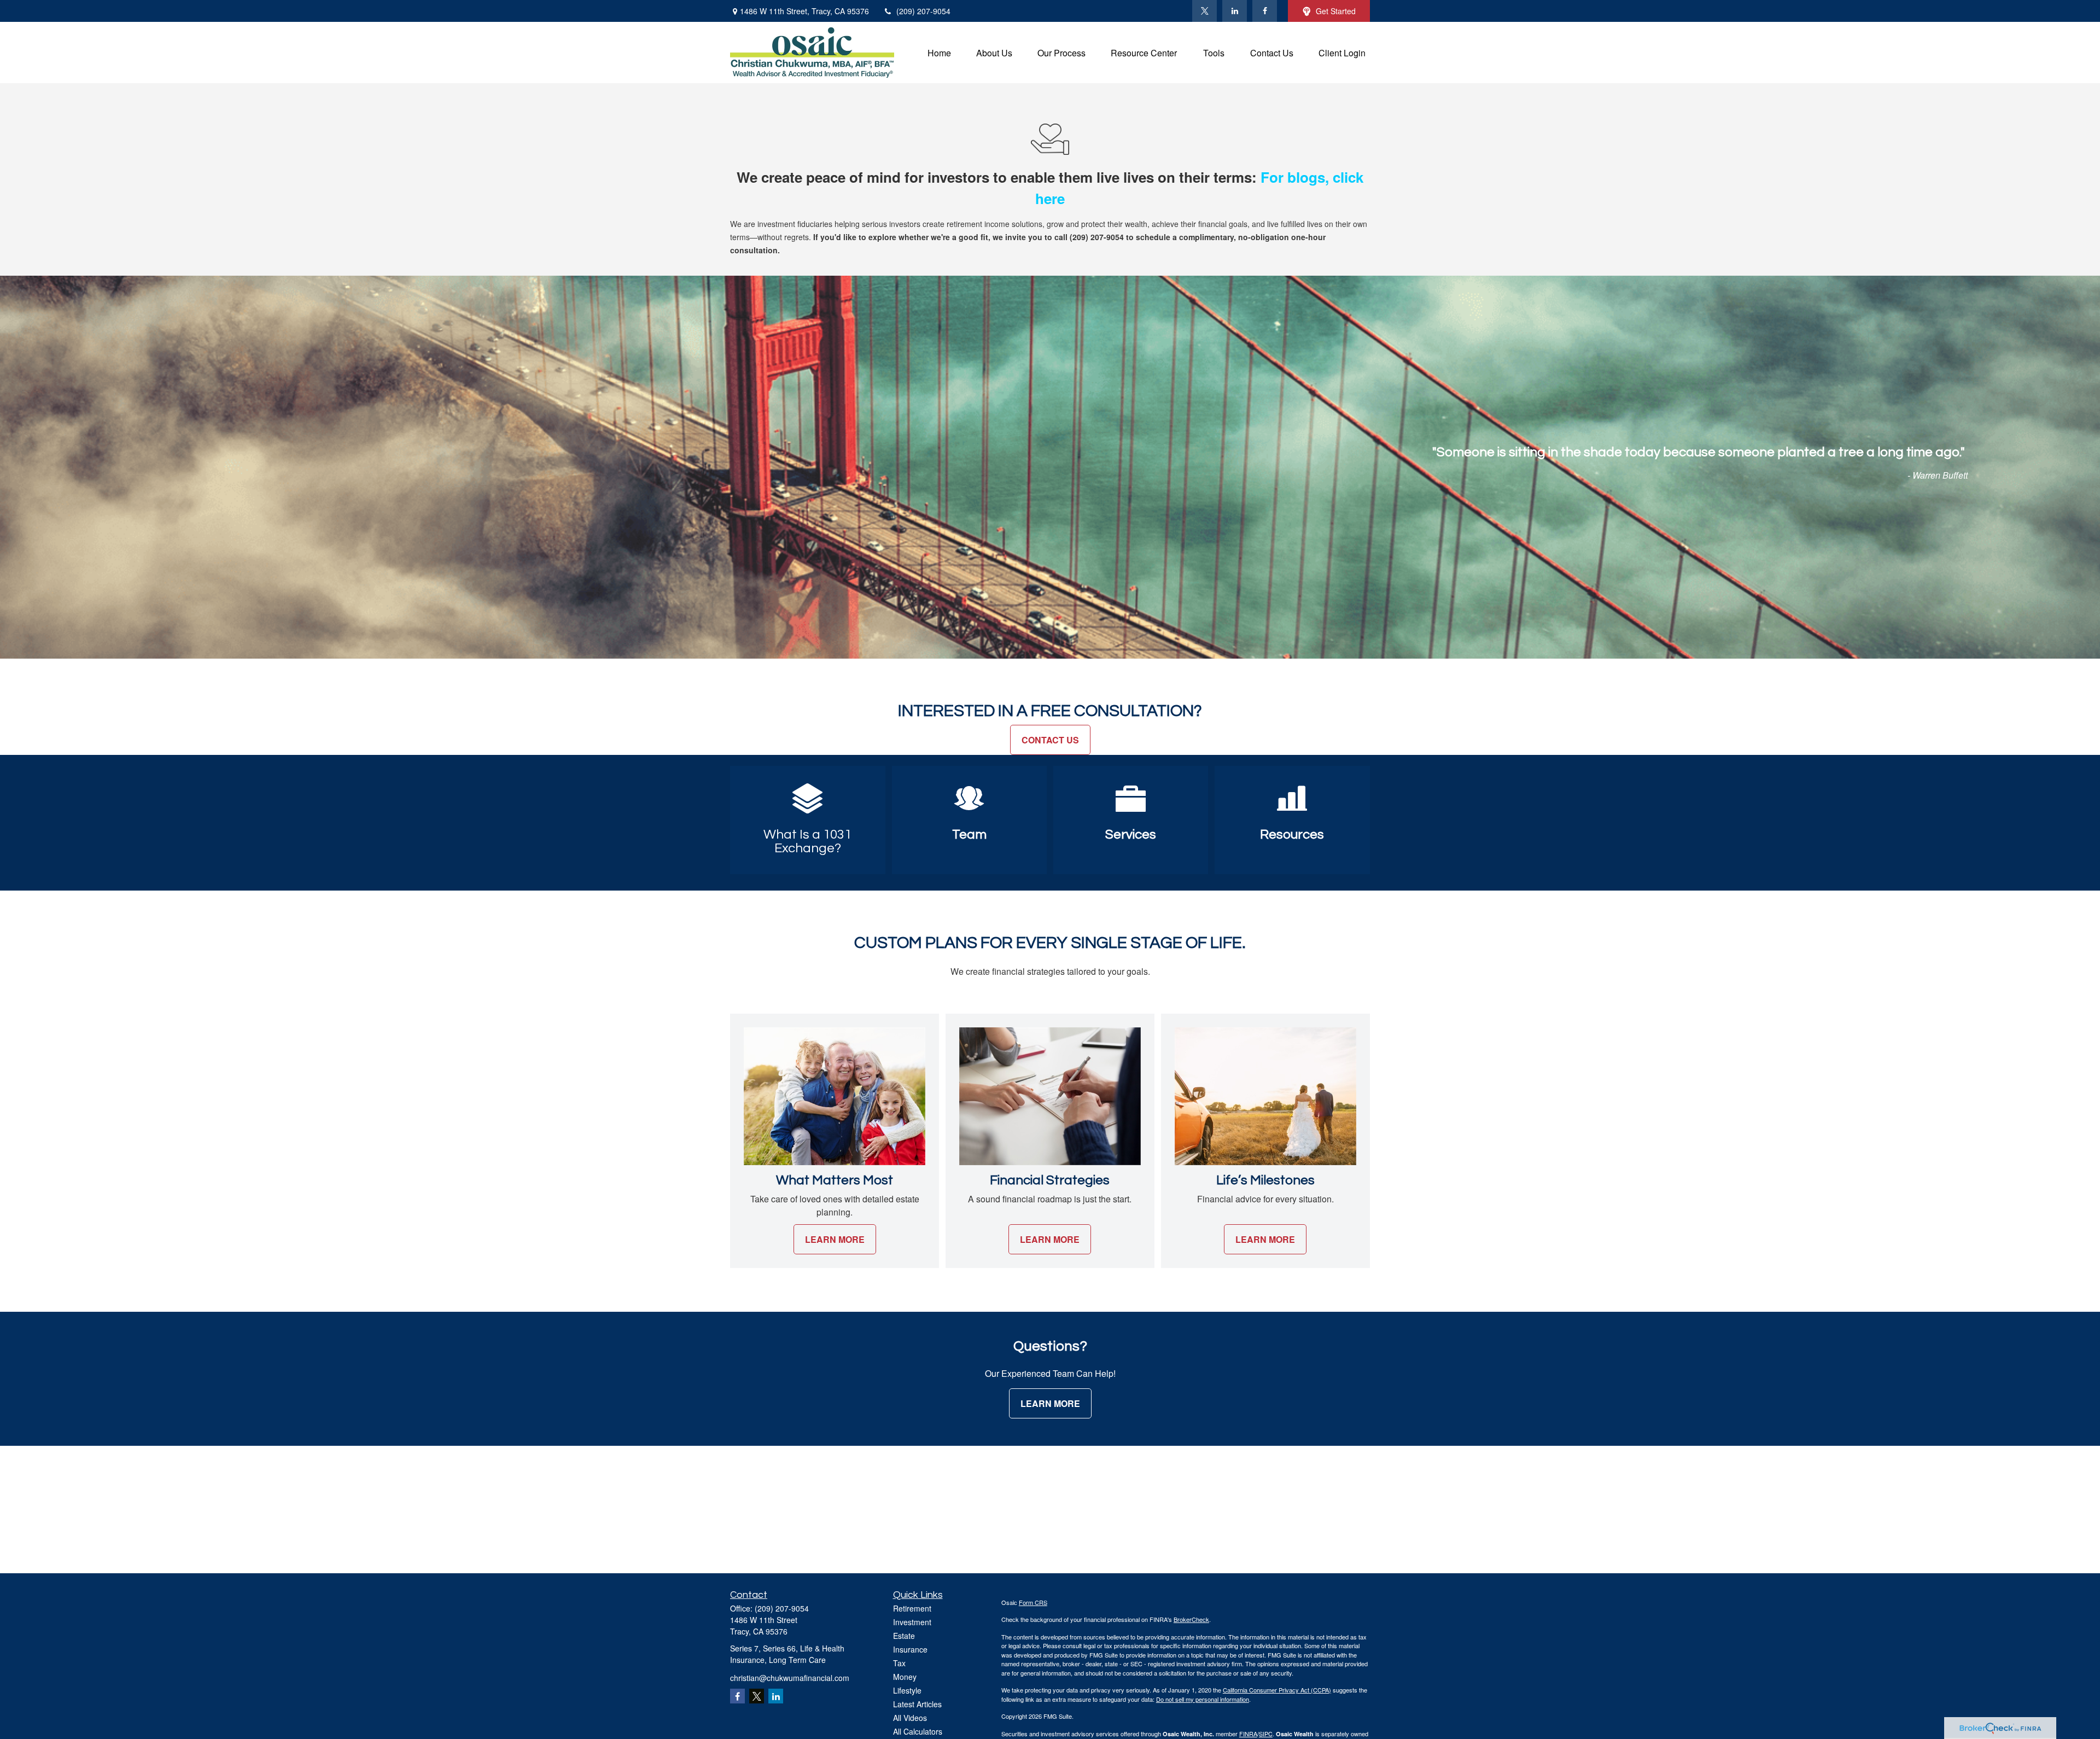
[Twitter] (1204, 11)
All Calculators (918, 1731)
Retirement (912, 1608)
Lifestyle (907, 1690)
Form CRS (1033, 1602)
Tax (899, 1663)
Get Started (1336, 11)
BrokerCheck (1191, 1619)
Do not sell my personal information (1203, 1699)
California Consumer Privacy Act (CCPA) (1277, 1690)
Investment (912, 1622)
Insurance (910, 1649)
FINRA (1248, 1734)
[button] (939, 52)
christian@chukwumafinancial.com (790, 1678)
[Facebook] (1265, 11)
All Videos (910, 1718)
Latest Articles (917, 1704)
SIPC (1266, 1734)
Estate (904, 1636)
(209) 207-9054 (923, 11)
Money (905, 1677)
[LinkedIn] (1235, 11)
